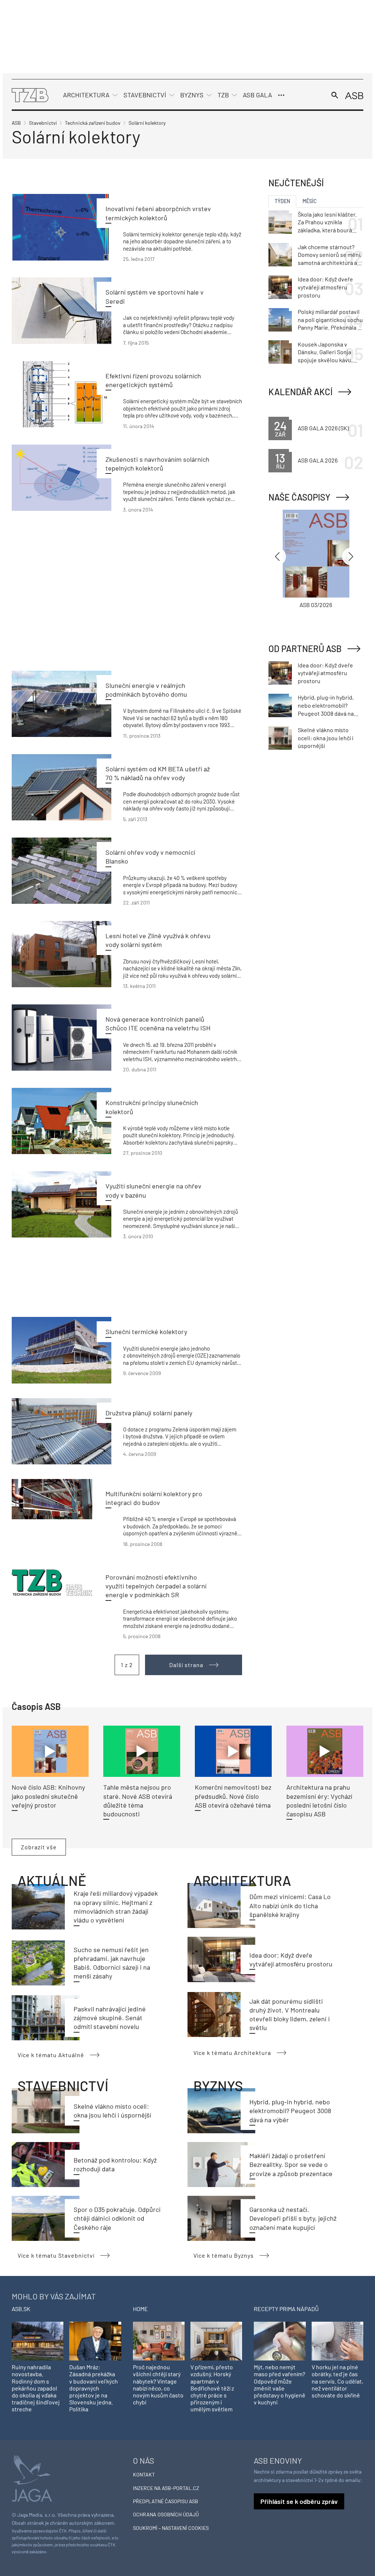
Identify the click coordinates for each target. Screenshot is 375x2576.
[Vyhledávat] (335, 95)
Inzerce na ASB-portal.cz (166, 2488)
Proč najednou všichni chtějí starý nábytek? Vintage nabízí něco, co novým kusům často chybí (158, 2384)
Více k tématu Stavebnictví (56, 2255)
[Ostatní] (281, 95)
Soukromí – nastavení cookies (171, 2528)
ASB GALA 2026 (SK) (323, 428)
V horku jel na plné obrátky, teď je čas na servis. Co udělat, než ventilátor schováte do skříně (337, 2381)
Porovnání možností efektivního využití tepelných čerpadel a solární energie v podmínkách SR (156, 1586)
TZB (223, 95)
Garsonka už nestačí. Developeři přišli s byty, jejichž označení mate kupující (293, 2218)
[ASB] (354, 95)
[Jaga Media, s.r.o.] (32, 2477)
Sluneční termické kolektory (146, 1332)
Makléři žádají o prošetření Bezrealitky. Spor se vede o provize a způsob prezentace (291, 2165)
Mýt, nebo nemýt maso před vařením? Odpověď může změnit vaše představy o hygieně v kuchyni (280, 2384)
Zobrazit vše (39, 1847)
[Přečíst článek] (62, 227)
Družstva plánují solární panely (149, 1413)
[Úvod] (30, 94)
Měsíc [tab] (310, 201)
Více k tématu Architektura (232, 2053)
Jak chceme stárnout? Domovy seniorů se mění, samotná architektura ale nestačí (330, 255)
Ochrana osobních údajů (166, 2514)
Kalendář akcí (300, 392)
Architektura (86, 95)
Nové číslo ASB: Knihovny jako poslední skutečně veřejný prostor (48, 1796)
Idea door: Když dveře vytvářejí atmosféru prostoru (325, 287)
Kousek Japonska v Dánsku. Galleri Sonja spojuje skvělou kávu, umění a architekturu (325, 352)
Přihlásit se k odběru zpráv (299, 2501)
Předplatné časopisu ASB (166, 2501)
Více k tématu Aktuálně (51, 2055)
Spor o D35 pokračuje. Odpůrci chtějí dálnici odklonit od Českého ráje (117, 2218)
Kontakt (144, 2474)
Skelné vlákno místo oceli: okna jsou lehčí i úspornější (326, 738)
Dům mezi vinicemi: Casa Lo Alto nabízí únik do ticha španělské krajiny (290, 1905)
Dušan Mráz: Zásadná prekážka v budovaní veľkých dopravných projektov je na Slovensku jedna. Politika (94, 2388)
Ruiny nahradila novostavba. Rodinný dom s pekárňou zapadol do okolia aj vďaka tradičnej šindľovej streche (36, 2388)
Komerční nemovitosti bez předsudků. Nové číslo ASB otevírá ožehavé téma (233, 1796)
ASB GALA (257, 95)
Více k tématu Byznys (224, 2255)
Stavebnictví (145, 95)
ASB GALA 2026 (318, 460)
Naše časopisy (299, 497)
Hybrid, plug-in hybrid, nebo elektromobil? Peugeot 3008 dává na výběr (290, 2111)
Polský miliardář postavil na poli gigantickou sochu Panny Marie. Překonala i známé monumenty (330, 320)
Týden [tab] (282, 201)
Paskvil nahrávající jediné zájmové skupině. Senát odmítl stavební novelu (110, 2018)
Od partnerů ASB (305, 649)
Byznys (192, 95)
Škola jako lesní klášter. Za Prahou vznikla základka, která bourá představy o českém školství (327, 222)
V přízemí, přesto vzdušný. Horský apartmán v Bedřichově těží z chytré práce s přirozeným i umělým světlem (212, 2388)
